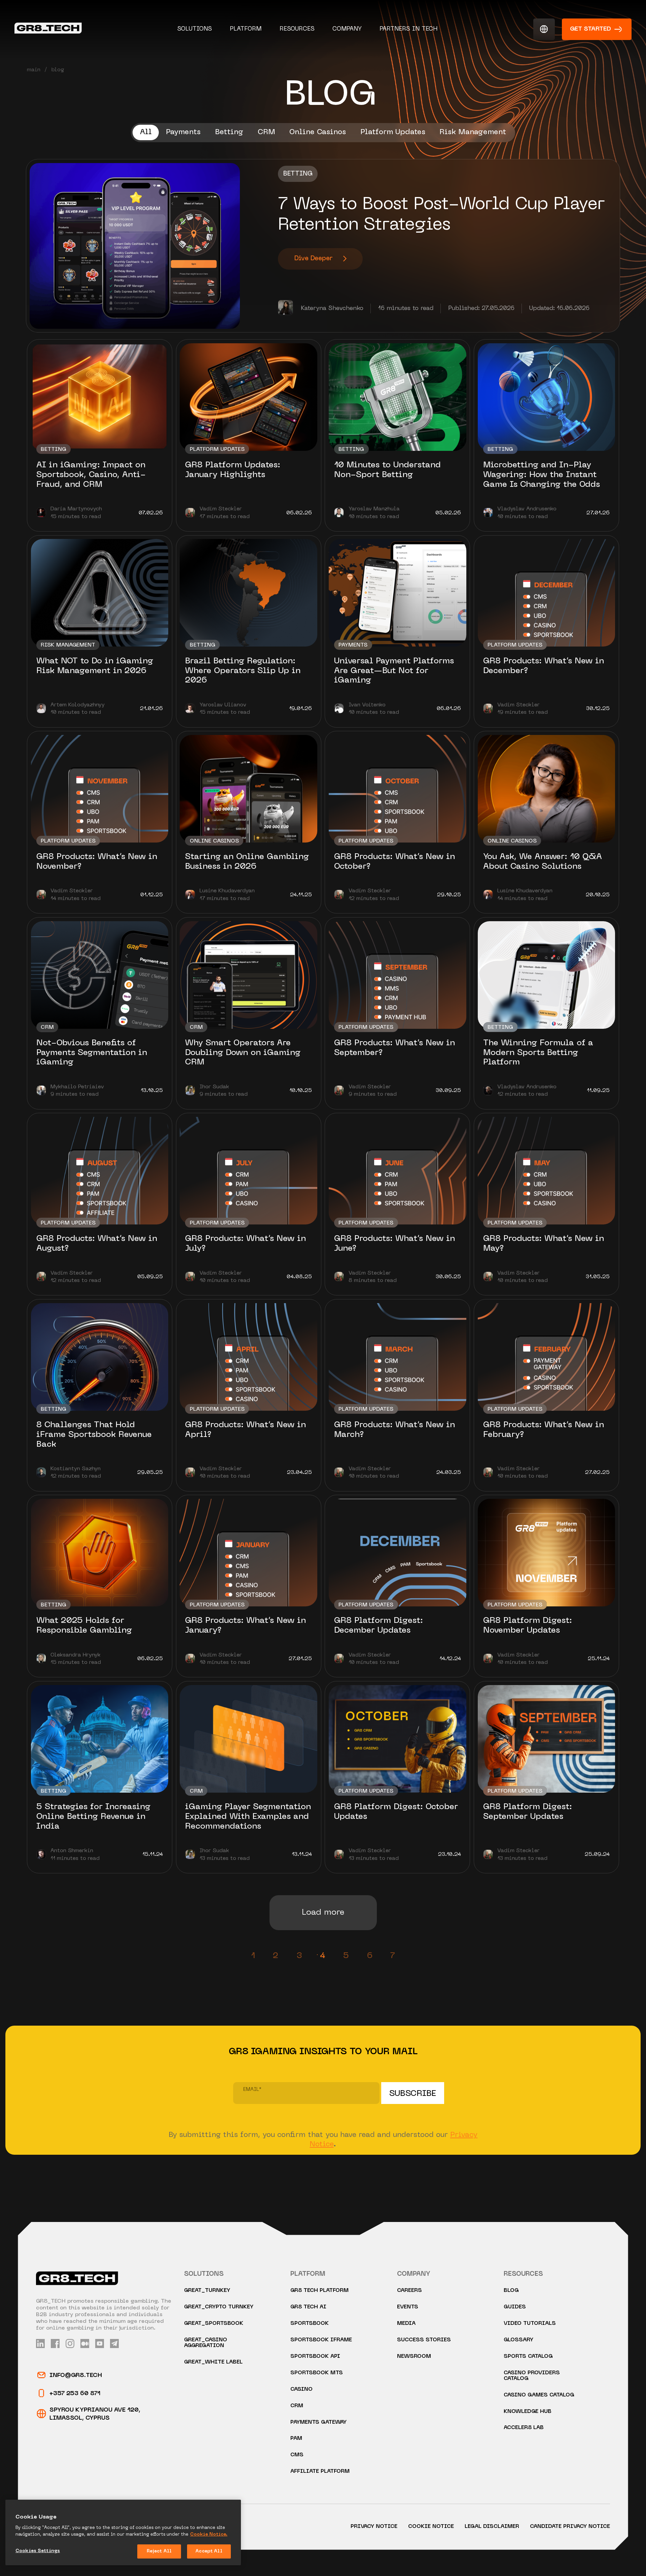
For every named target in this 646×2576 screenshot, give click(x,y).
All (146, 132)
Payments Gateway (318, 2423)
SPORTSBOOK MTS (317, 2373)
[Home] (48, 29)
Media (406, 2324)
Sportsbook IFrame (321, 2340)
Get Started (590, 29)
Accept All (209, 2551)
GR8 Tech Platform (319, 2291)
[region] (123, 2532)
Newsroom (414, 2357)
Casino (301, 2390)
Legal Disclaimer (492, 2527)
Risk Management (473, 132)
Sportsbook (310, 2324)
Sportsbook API (315, 2357)
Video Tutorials (530, 2324)
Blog (511, 2291)
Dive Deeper (314, 259)
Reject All (159, 2551)
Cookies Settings (38, 2551)
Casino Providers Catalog (532, 2376)
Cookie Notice (431, 2527)
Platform (246, 29)
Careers (409, 2291)
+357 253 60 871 (75, 2394)
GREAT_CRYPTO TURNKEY (219, 2307)
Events (408, 2307)
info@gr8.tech (76, 2375)
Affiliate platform (320, 2472)
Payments (183, 132)
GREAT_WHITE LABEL (213, 2362)
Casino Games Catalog (539, 2395)
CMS (297, 2455)
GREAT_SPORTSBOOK (214, 2324)
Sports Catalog (528, 2357)
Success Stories (424, 2340)
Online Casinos (318, 132)
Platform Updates (393, 132)
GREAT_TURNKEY (207, 2291)
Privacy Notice (374, 2527)
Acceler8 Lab (524, 2428)
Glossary (518, 2340)
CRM (266, 132)
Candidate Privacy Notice (570, 2527)
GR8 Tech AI (308, 2307)
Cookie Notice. (209, 2534)
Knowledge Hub (528, 2412)
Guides (515, 2307)
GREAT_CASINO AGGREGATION (206, 2343)
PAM (296, 2439)
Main (34, 70)
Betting (229, 132)
